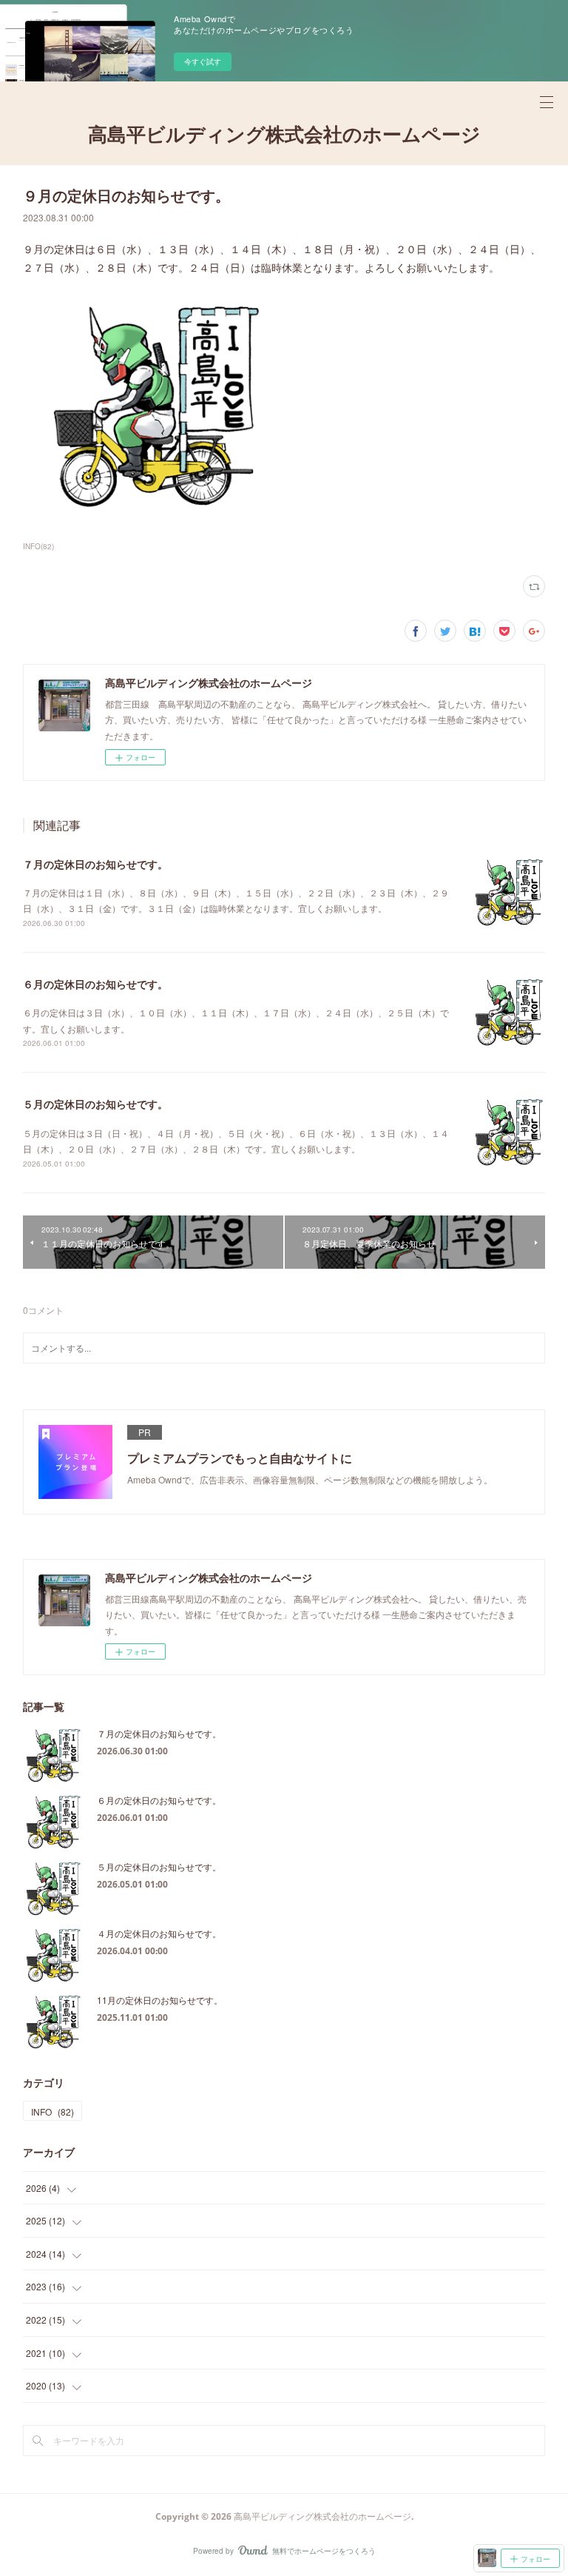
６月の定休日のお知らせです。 (95, 984)
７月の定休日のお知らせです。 (95, 864)
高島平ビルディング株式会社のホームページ (284, 134)
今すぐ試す (203, 61)
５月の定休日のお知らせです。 (95, 1104)
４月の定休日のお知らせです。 (159, 1933)
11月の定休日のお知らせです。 (160, 2000)
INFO (53, 2112)
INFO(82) (38, 546)
